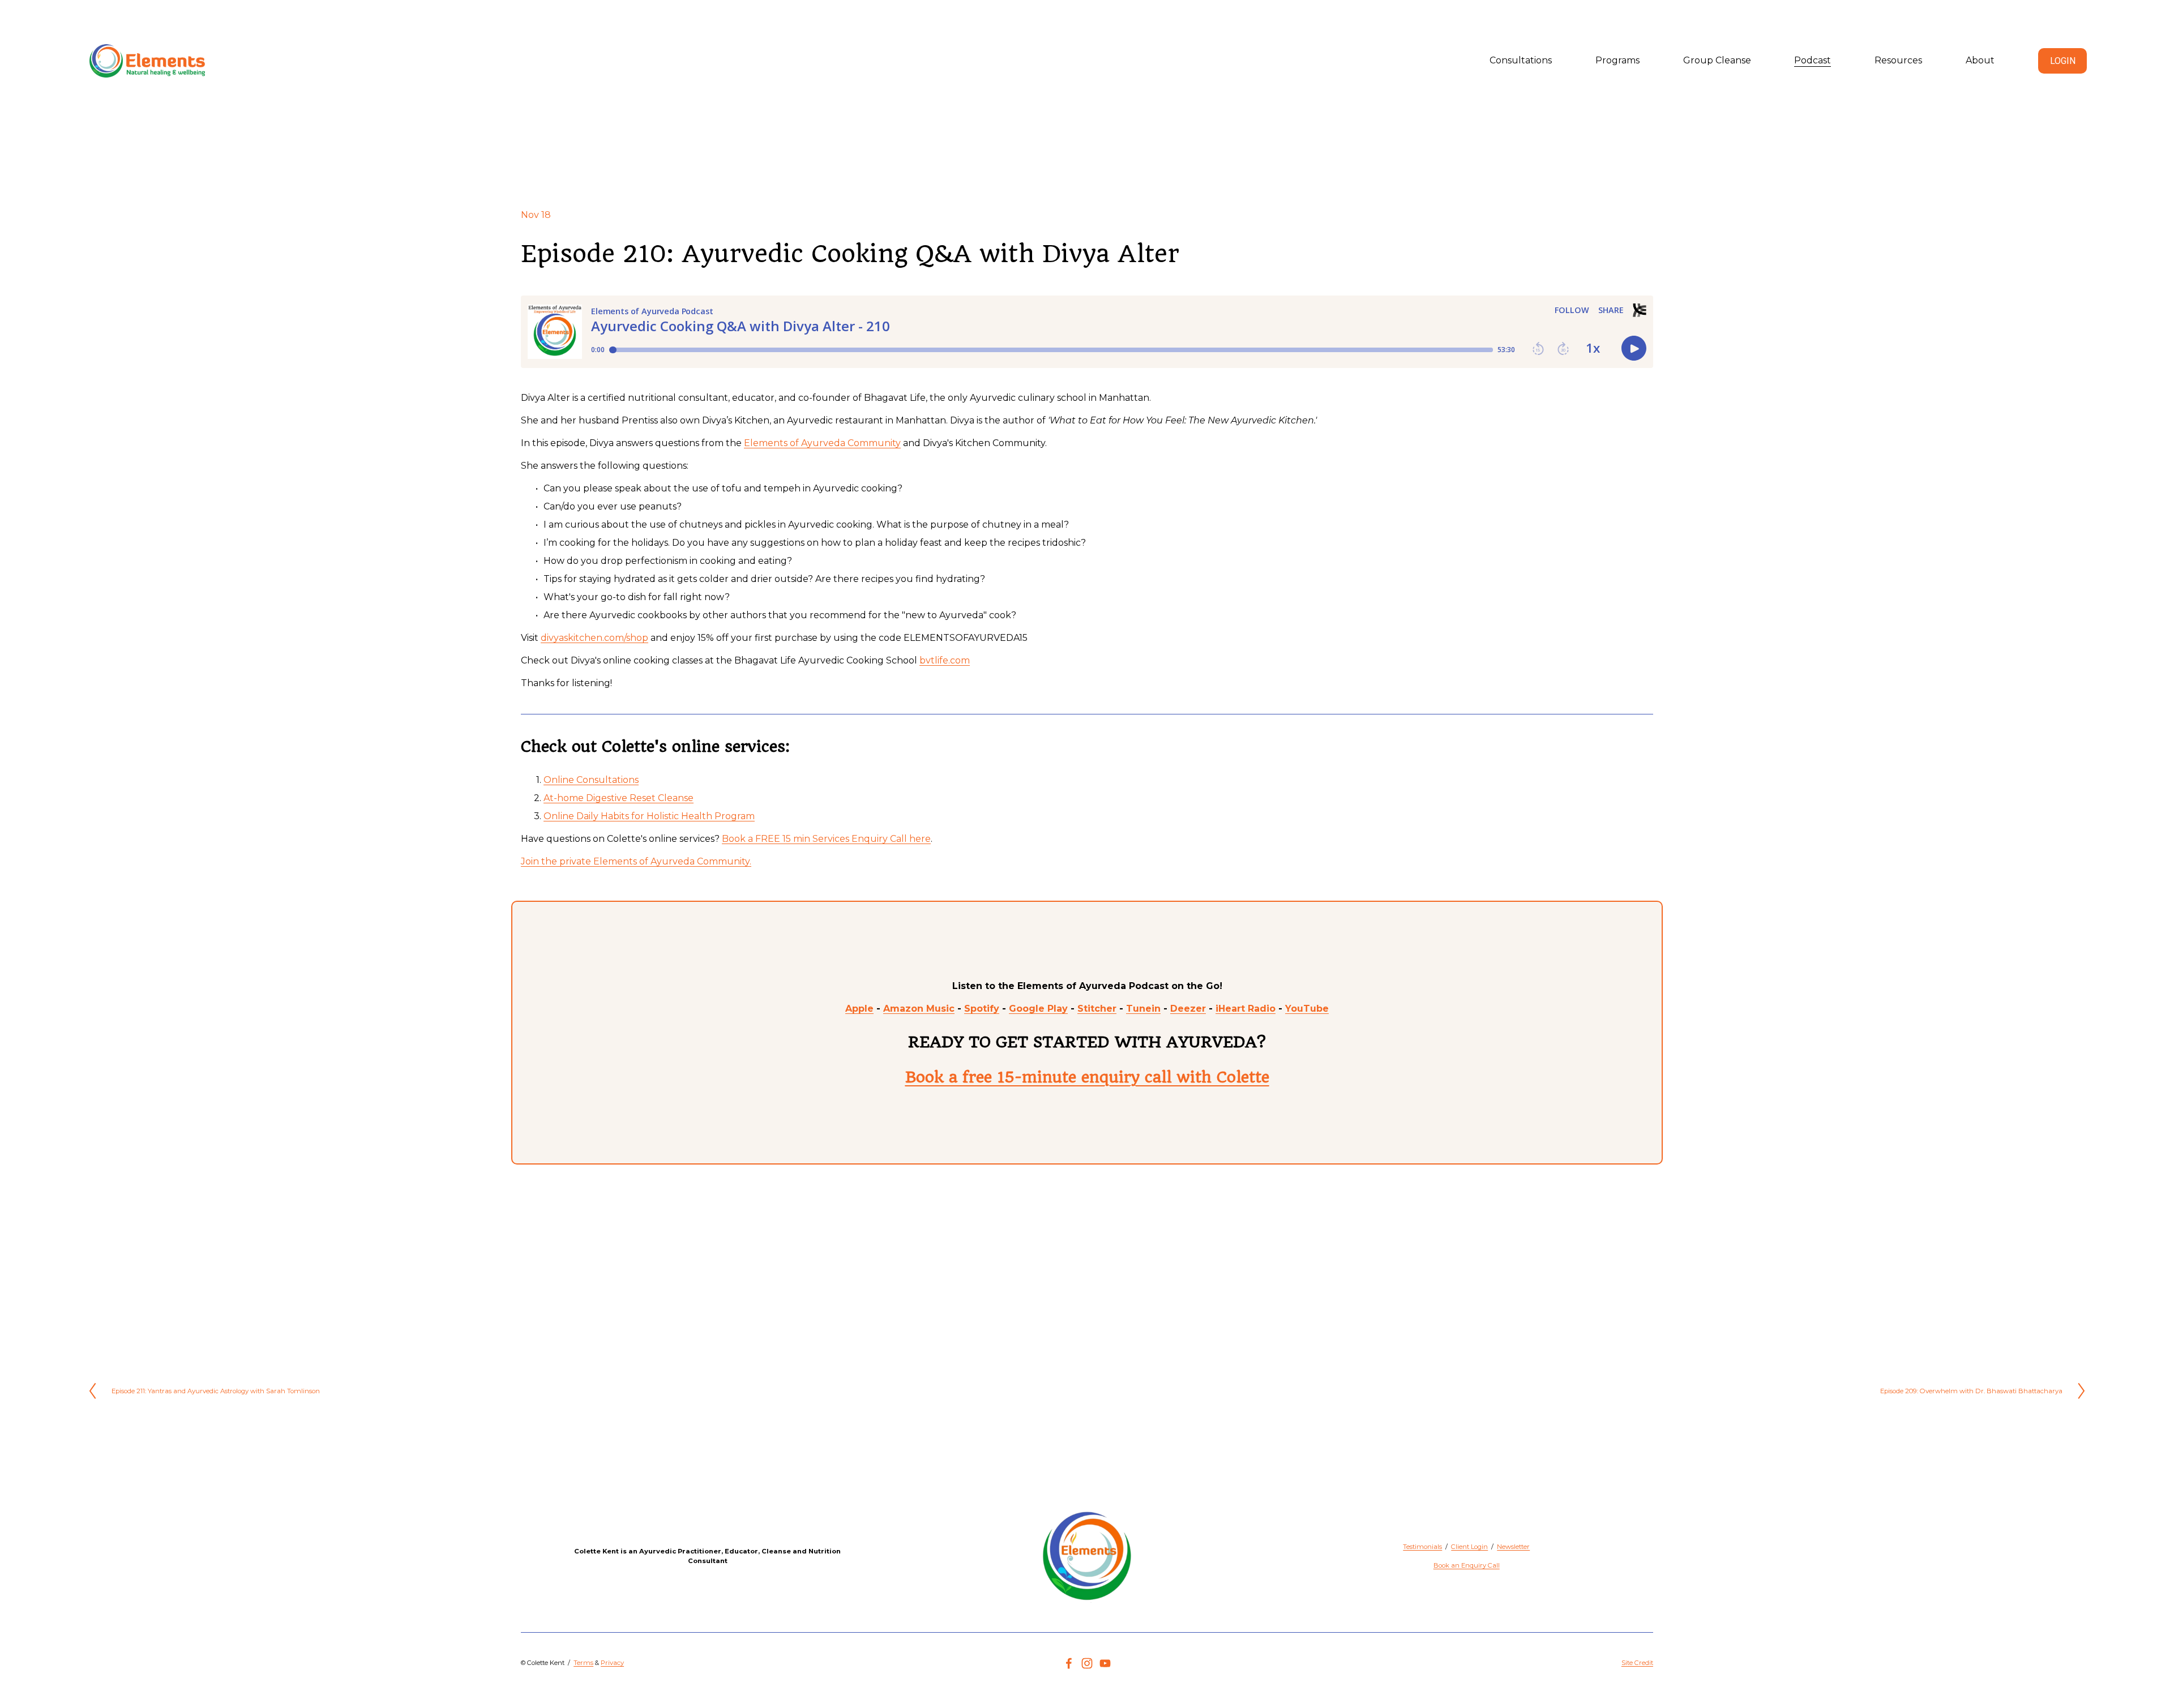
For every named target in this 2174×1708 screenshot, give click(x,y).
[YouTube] (1105, 1663)
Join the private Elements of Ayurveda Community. (636, 861)
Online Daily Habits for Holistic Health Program (649, 816)
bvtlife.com (945, 660)
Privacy (612, 1663)
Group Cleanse (1717, 60)
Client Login (1469, 1547)
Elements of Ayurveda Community (822, 443)
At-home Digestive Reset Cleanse (619, 798)
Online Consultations (591, 780)
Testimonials (1422, 1547)
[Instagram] (1087, 1663)
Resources (1898, 60)
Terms (583, 1663)
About (1980, 60)
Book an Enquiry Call (1467, 1565)
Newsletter (1513, 1547)
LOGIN (2063, 61)
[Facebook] (1069, 1663)
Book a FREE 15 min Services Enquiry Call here (826, 839)
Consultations (1521, 60)
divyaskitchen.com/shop (594, 638)
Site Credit (1637, 1663)
